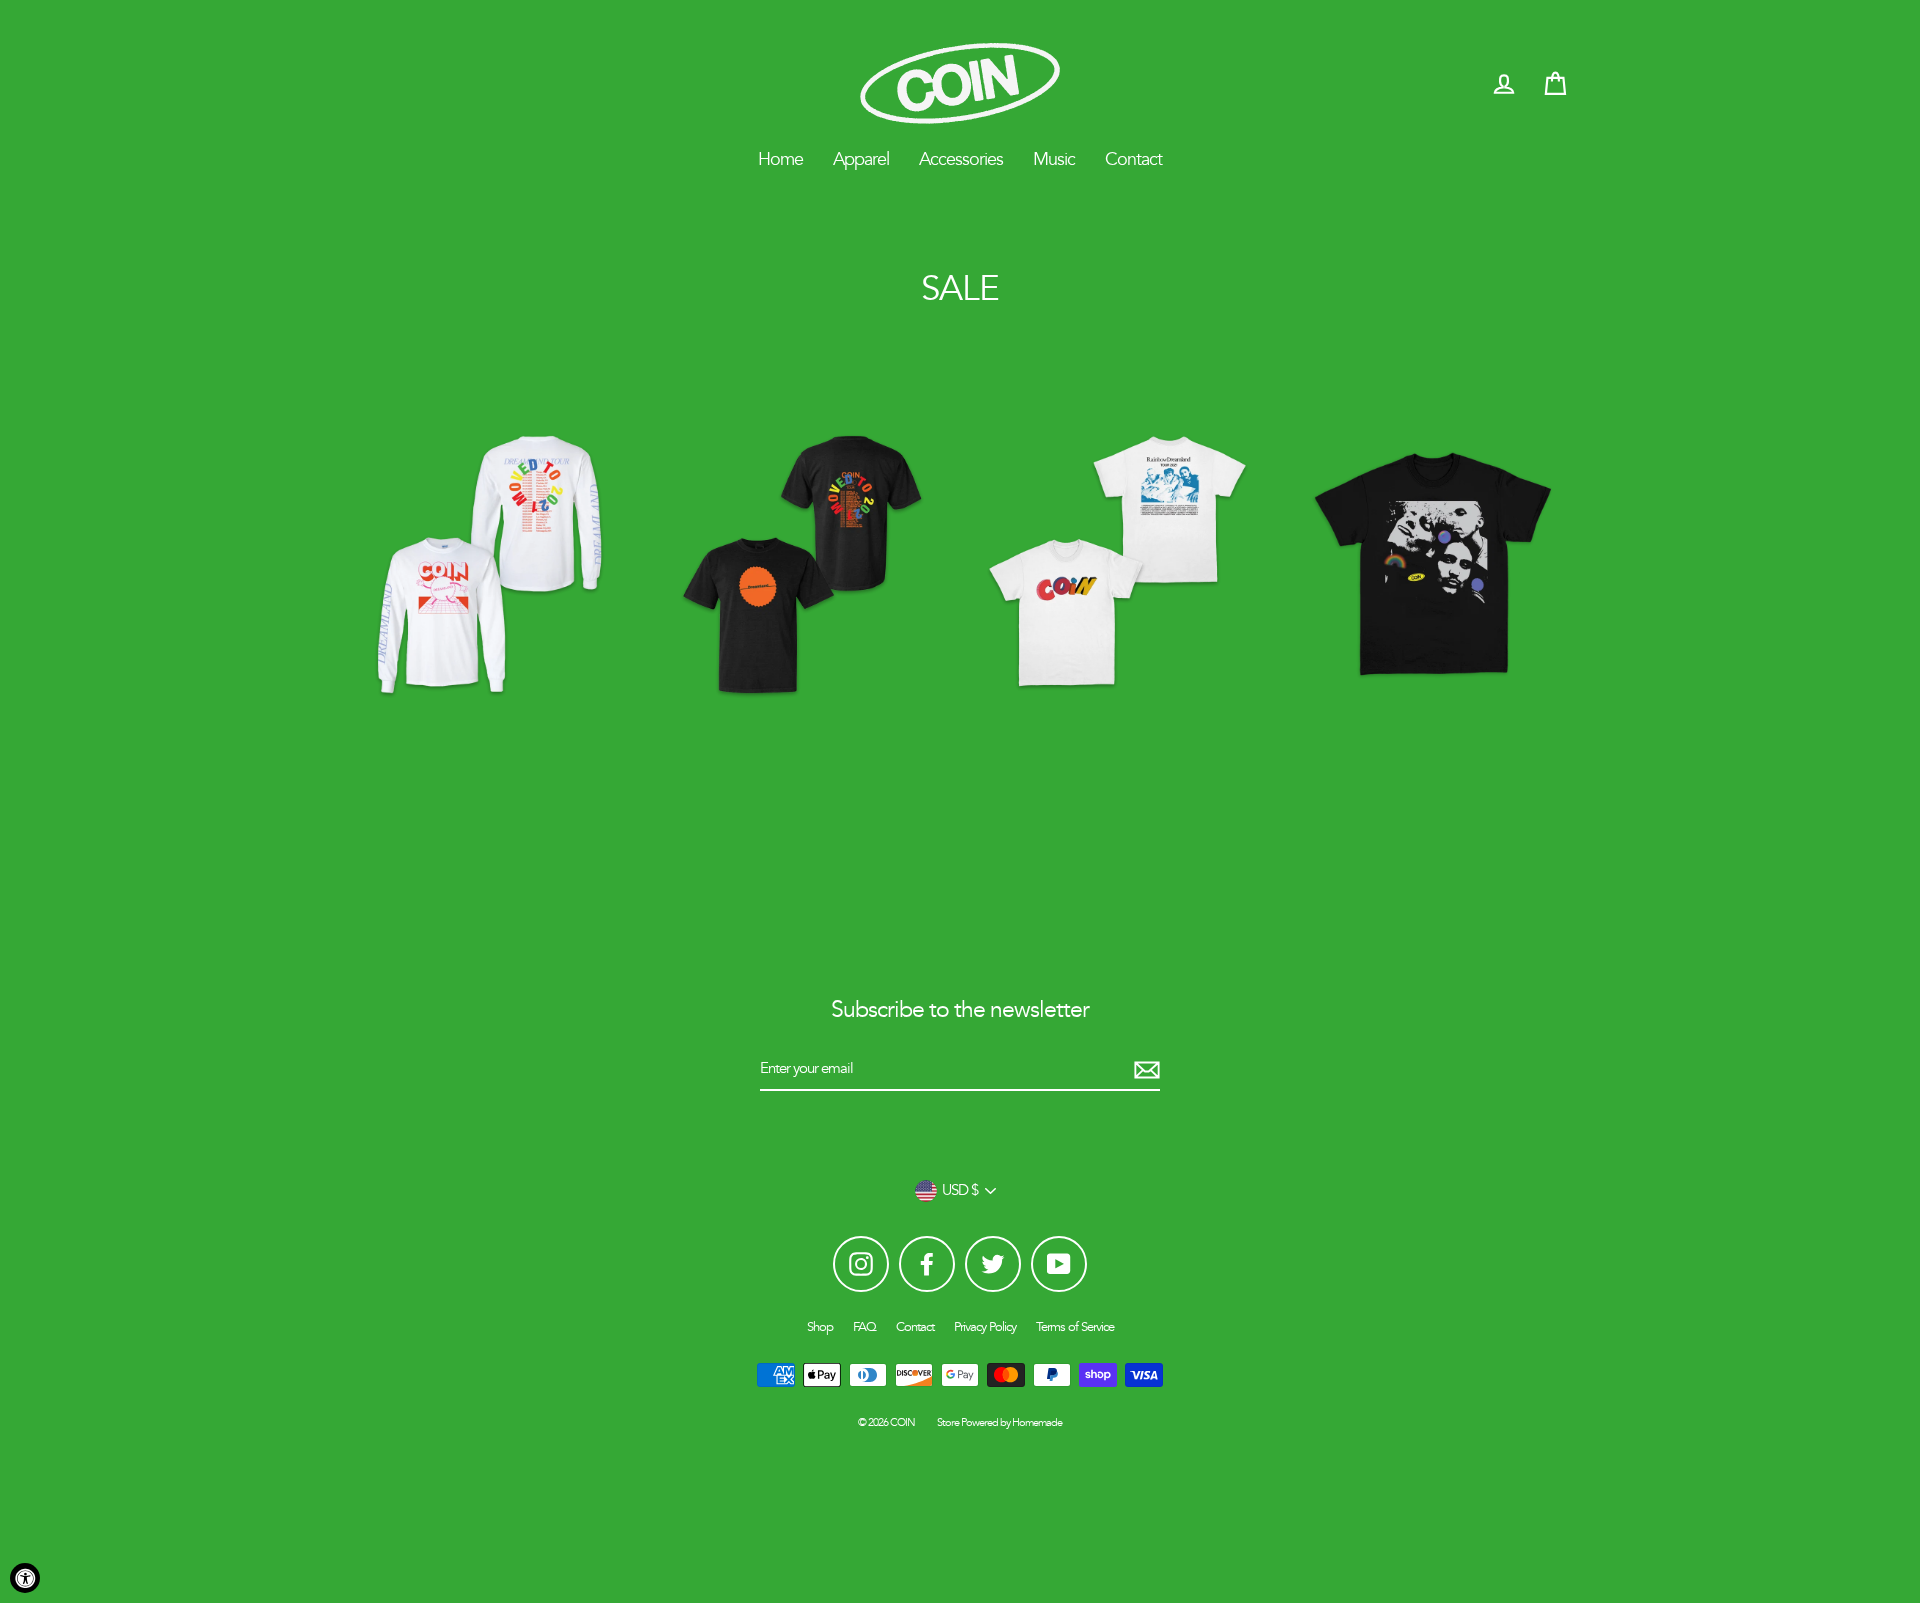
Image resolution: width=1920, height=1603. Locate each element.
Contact (1133, 159)
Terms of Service (1075, 1327)
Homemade (1037, 1422)
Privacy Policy (985, 1327)
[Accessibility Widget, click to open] (25, 1578)
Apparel (861, 159)
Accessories (961, 159)
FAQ (864, 1327)
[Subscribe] (1144, 1070)
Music (1054, 159)
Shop (820, 1327)
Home (780, 159)
